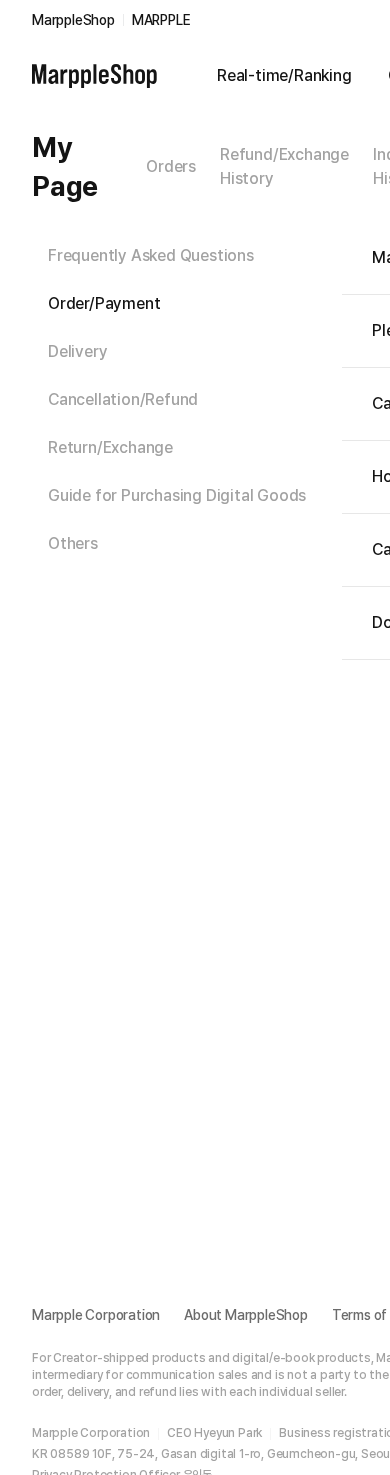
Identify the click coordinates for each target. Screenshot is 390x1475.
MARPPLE (161, 20)
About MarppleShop (246, 1315)
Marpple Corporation (96, 1315)
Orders (171, 166)
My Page (65, 166)
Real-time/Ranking (284, 75)
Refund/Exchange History (284, 166)
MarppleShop (73, 20)
